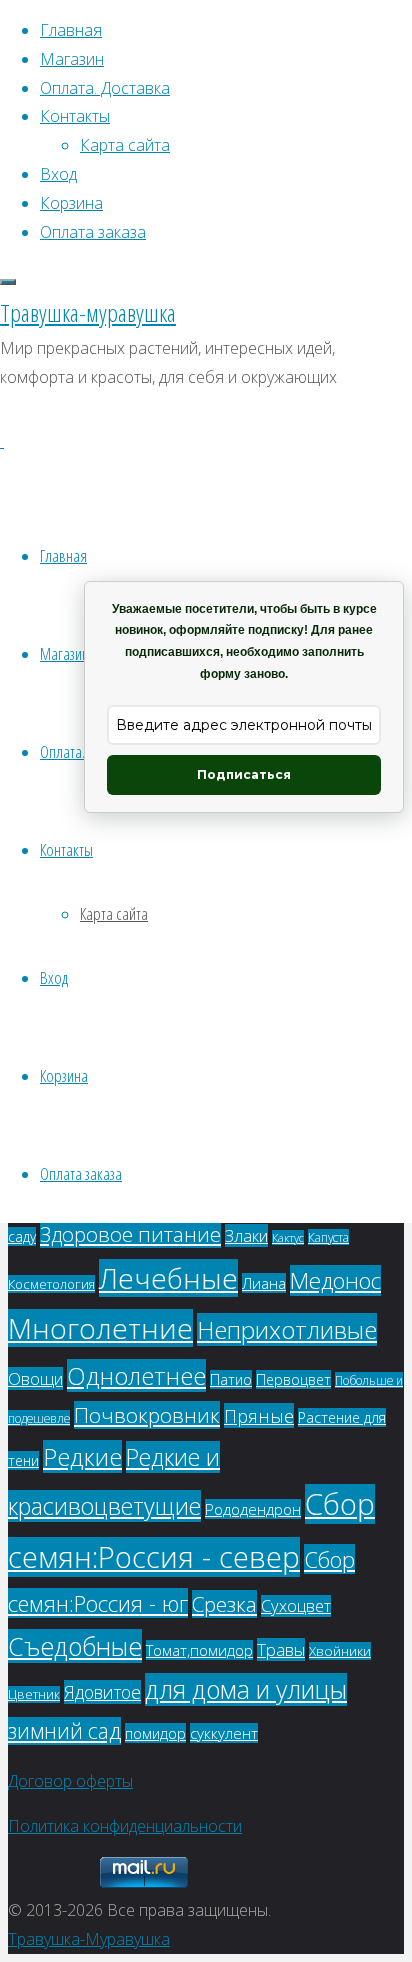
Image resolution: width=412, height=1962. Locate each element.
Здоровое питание (130, 1234)
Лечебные (168, 1278)
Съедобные (75, 1646)
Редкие (82, 1456)
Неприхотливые (287, 1329)
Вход (54, 977)
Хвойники (340, 1651)
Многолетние (100, 1328)
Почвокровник (147, 1415)
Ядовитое (102, 1692)
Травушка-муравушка (88, 312)
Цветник (34, 1694)
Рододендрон (253, 1509)
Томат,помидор (199, 1650)
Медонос (335, 1280)
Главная (63, 555)
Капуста (328, 1237)
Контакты (66, 849)
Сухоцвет (296, 1606)
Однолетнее (136, 1375)
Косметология (51, 1284)
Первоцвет (293, 1379)
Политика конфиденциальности (125, 1826)
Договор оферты (70, 1781)
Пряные (259, 1415)
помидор (155, 1733)
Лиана (264, 1283)
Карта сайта (114, 913)
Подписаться (244, 774)
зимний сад (64, 1731)
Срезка (224, 1604)
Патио (231, 1379)
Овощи (35, 1378)
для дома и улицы (246, 1689)
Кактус (288, 1237)
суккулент (224, 1733)
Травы (281, 1649)
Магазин (64, 653)
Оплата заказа (81, 1173)
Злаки (246, 1235)
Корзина (64, 1075)
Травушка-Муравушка (89, 1939)
